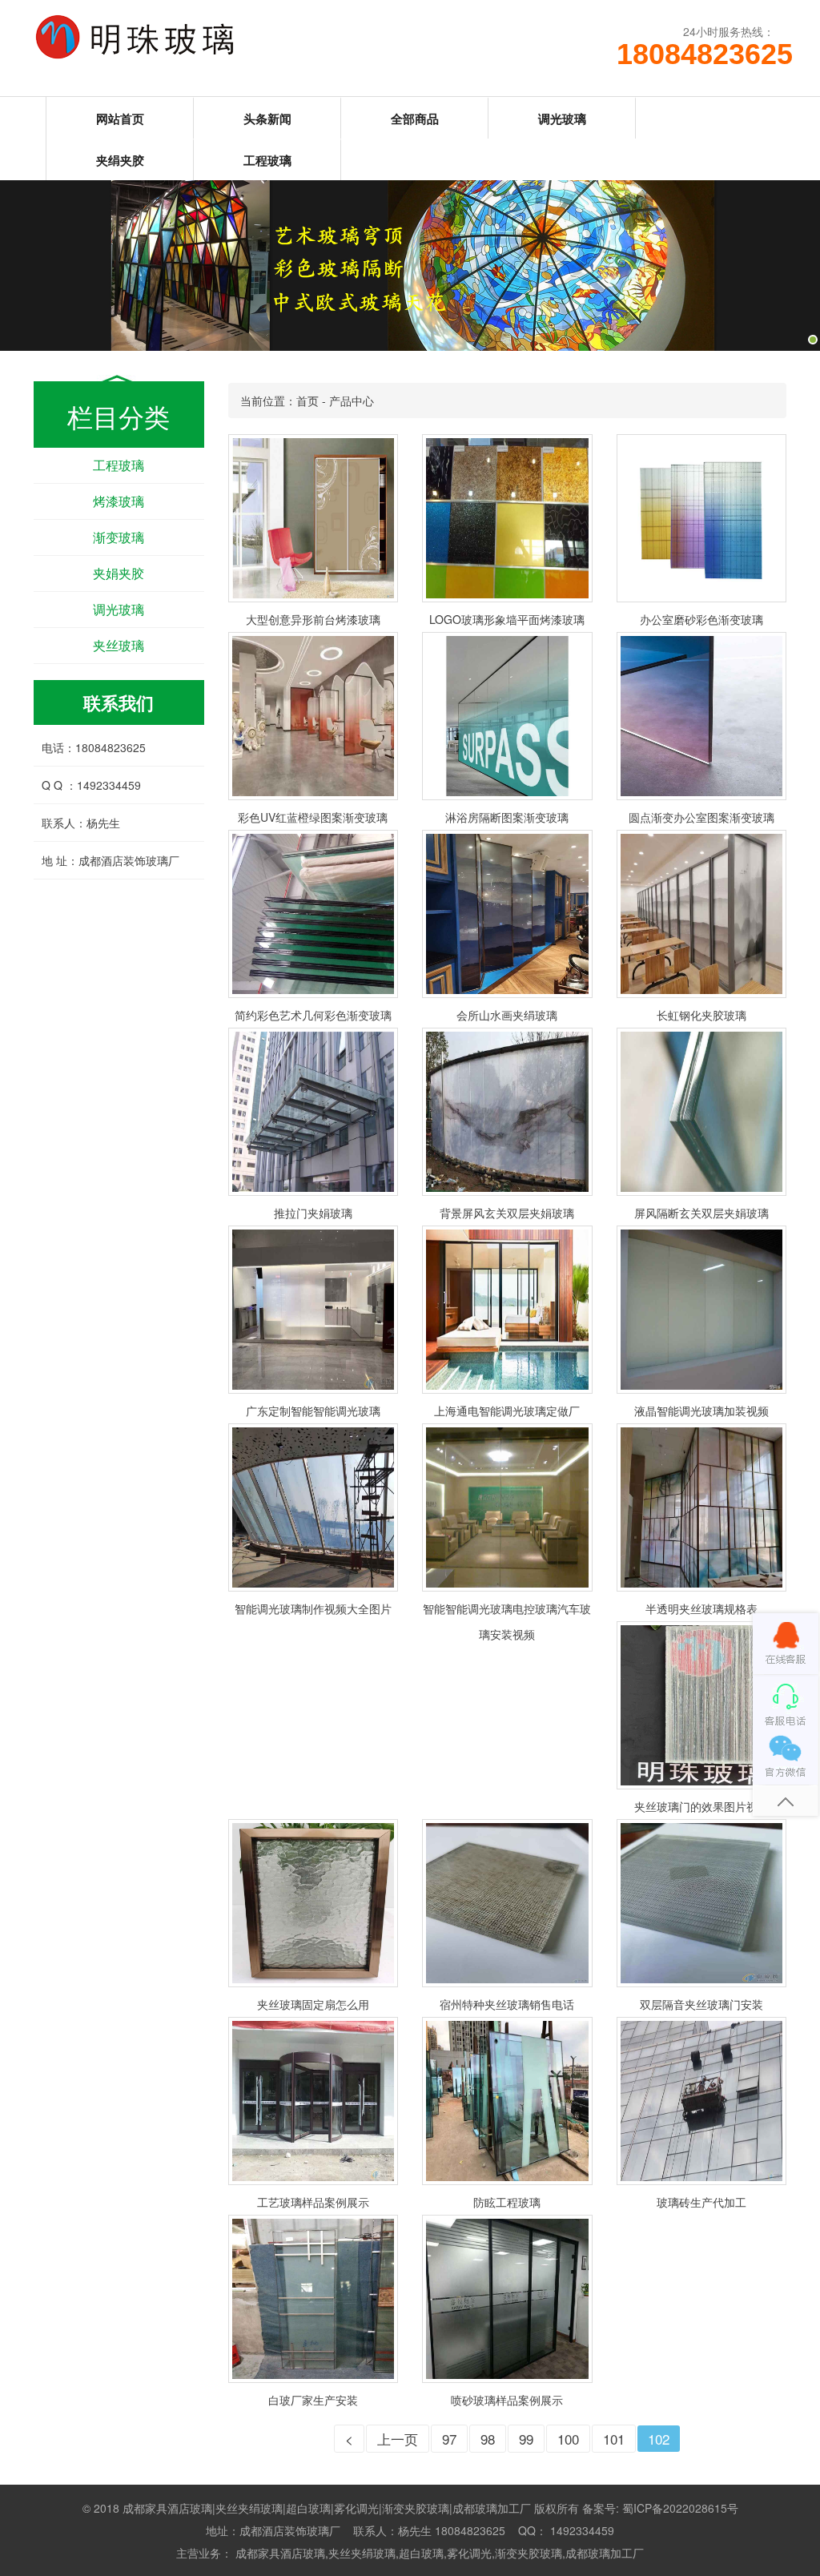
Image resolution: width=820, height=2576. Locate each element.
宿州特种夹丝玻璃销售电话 (507, 2004)
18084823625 (696, 54)
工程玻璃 (267, 160)
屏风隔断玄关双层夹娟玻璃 (701, 1213)
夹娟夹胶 (119, 573)
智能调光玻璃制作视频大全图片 (313, 1608)
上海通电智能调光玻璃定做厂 (507, 1411)
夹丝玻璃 (119, 645)
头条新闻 (267, 119)
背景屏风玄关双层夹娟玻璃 (507, 1213)
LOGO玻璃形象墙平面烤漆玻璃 (507, 619)
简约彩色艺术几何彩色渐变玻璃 (313, 1015)
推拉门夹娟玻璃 (313, 1213)
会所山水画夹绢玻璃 (507, 1015)
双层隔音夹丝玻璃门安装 (701, 2004)
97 (449, 2439)
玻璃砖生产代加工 (701, 2202)
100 (568, 2439)
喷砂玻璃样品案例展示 (507, 2400)
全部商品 (415, 119)
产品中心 (352, 400)
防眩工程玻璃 (507, 2202)
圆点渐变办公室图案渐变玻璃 (701, 817)
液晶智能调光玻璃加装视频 (701, 1411)
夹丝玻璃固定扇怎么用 (313, 2004)
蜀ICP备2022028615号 (680, 2508)
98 (488, 2439)
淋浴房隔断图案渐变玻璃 (507, 817)
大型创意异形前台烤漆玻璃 (313, 619)
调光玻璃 (562, 119)
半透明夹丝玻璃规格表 (701, 1608)
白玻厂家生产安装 (313, 2400)
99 (526, 2439)
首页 (307, 400)
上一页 (398, 2439)
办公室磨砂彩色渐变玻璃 (701, 619)
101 (614, 2439)
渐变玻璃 (119, 537)
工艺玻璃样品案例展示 (313, 2202)
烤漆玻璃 (119, 501)
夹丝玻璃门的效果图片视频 (701, 1806)
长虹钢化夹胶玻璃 (701, 1015)
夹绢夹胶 (120, 160)
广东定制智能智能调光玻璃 (313, 1411)
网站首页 (120, 119)
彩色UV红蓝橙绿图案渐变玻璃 (313, 817)
